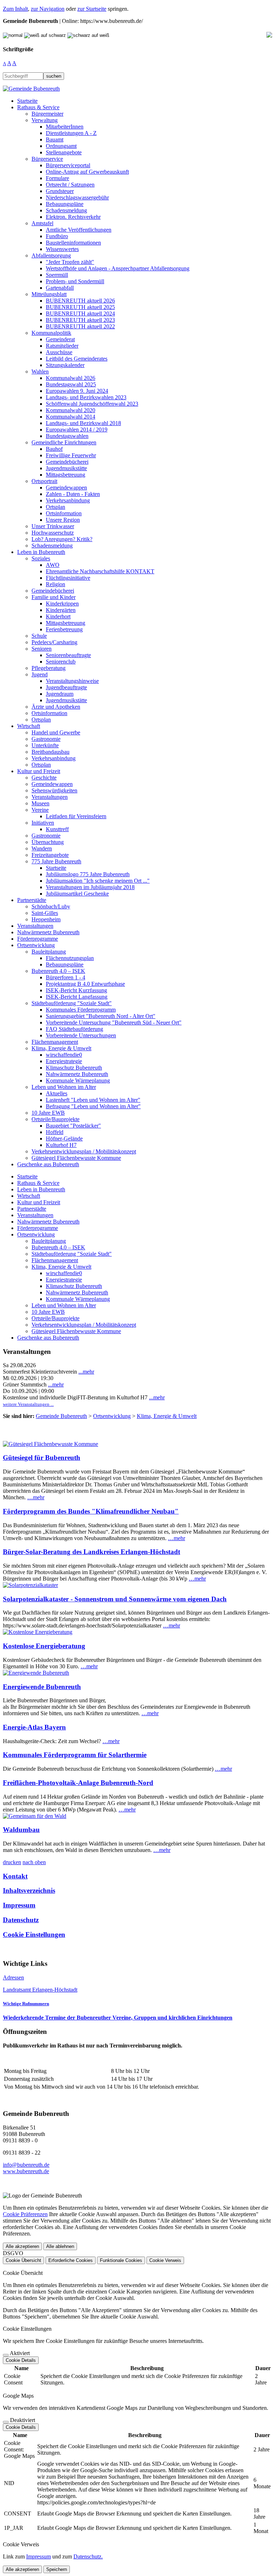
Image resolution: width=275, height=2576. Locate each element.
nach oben (34, 1862)
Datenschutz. (88, 2556)
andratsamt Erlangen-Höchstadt (42, 1990)
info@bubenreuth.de (26, 2165)
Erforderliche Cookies (71, 2260)
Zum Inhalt (15, 9)
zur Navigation (48, 9)
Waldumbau (21, 1830)
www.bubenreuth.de (26, 2171)
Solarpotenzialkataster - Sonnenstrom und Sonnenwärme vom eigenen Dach (115, 1599)
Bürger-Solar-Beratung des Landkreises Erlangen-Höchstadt (91, 1552)
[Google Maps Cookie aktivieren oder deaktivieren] (6, 2422)
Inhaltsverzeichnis (29, 1890)
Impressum (19, 1905)
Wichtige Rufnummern (26, 2004)
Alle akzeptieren (22, 2246)
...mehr (86, 1372)
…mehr (36, 1497)
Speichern (57, 2569)
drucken (12, 1862)
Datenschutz (21, 1920)
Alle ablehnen (60, 2246)
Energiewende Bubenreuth (42, 1687)
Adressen (13, 1977)
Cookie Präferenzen (25, 2214)
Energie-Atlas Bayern (34, 1727)
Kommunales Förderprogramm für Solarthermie (75, 1755)
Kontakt (15, 1876)
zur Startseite (92, 9)
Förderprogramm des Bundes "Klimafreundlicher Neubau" (91, 1511)
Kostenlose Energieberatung (44, 1646)
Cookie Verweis (165, 2260)
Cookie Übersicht (23, 2260)
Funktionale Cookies (121, 2260)
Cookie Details (21, 2360)
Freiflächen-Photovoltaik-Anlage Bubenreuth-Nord (78, 1783)
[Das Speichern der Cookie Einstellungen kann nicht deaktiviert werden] (6, 2355)
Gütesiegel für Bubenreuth (42, 1458)
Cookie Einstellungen (34, 1935)
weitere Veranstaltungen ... (28, 1404)
